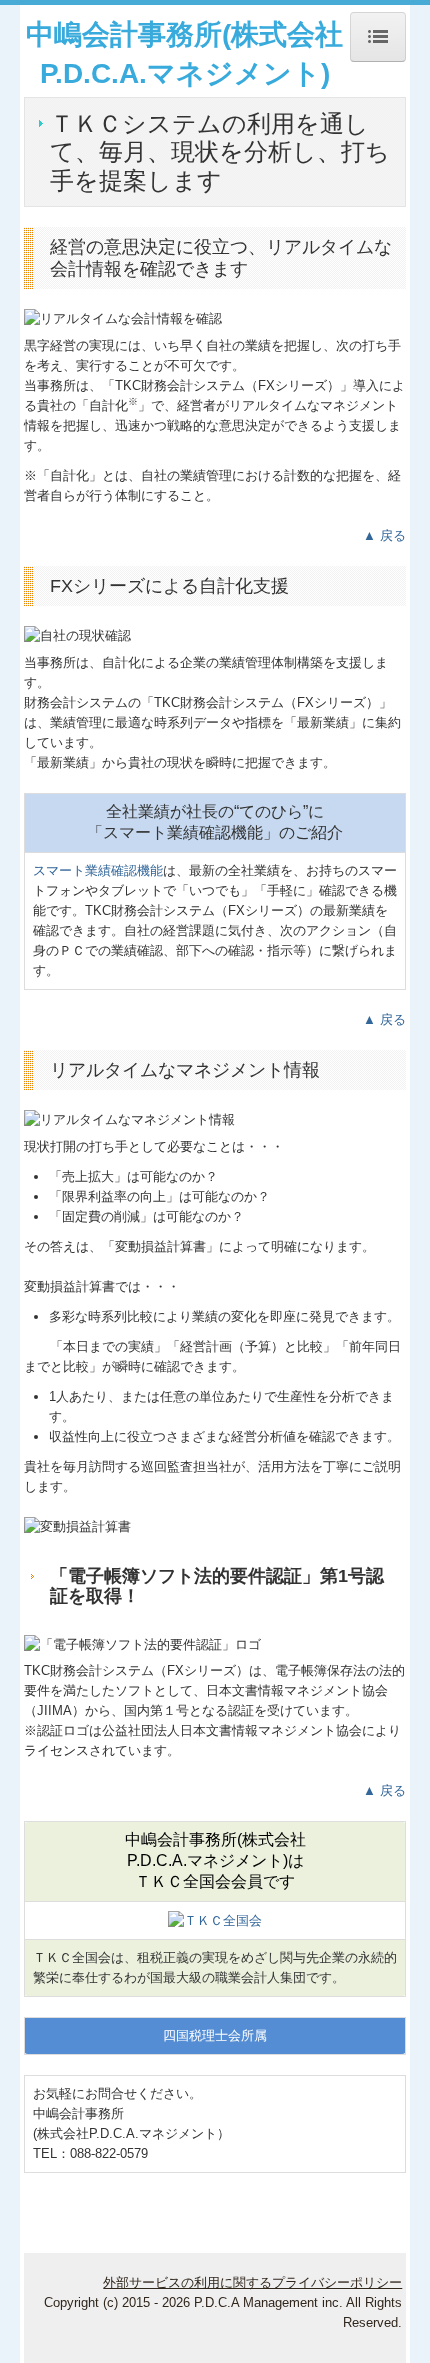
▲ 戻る (384, 535)
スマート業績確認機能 (98, 870)
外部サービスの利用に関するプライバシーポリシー (252, 2282)
